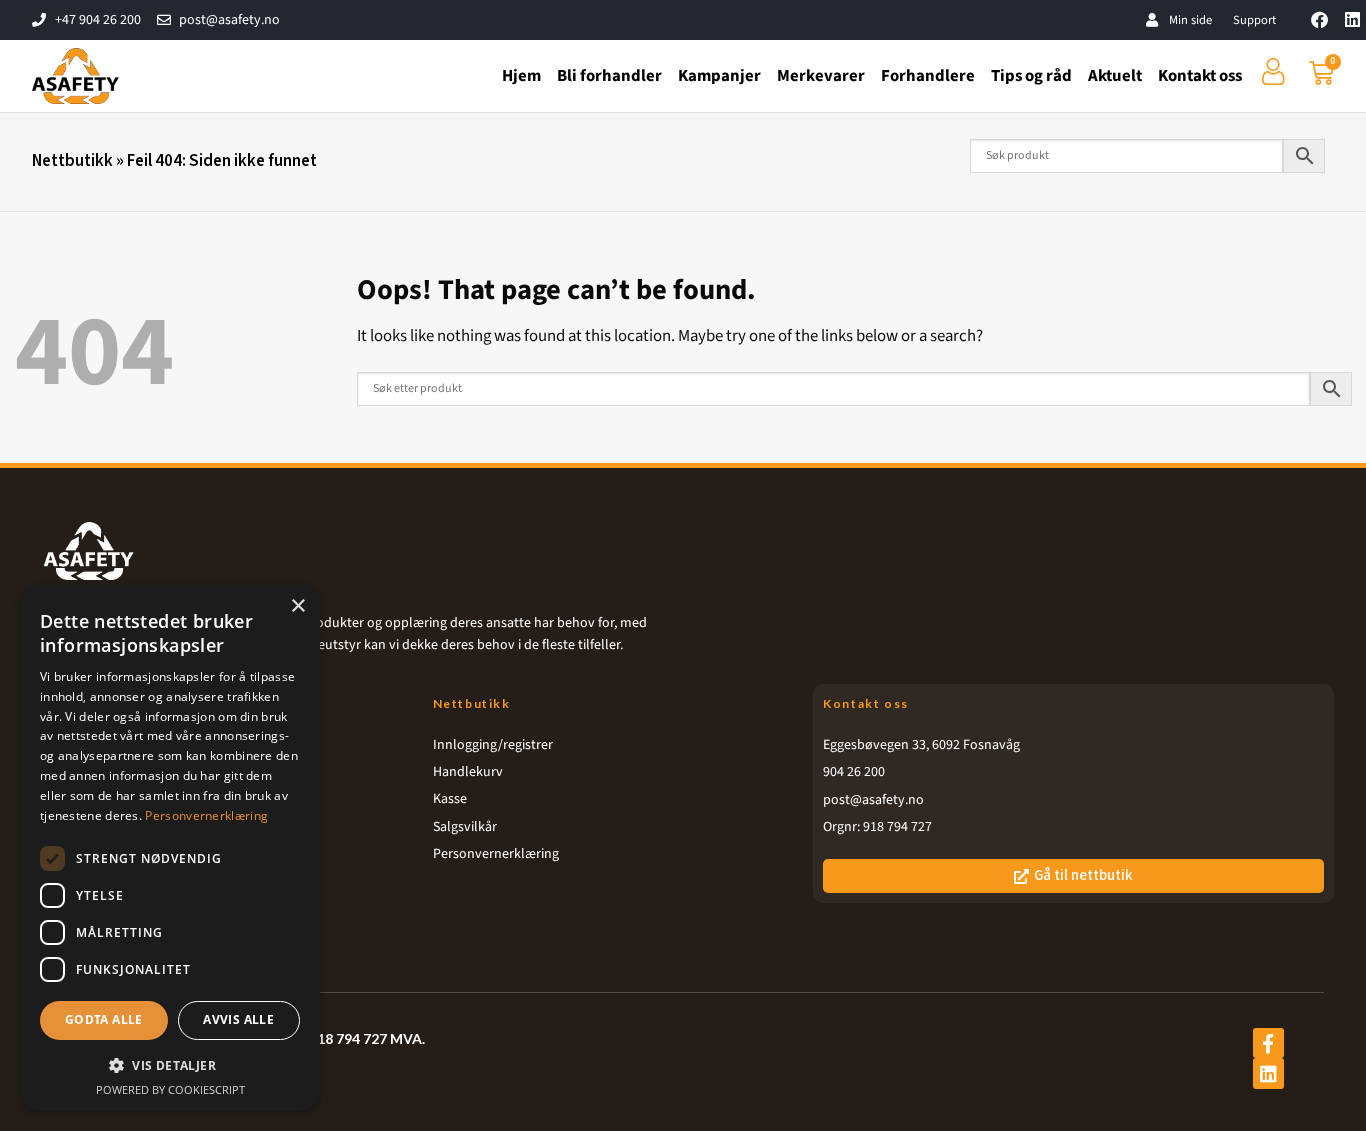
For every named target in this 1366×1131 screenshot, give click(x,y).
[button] (170, 1065)
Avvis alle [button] (238, 1019)
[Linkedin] (1352, 19)
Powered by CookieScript (170, 1089)
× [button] (297, 606)
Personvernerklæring (206, 815)
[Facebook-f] (1268, 1043)
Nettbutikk (72, 161)
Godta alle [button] (104, 1019)
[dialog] (170, 848)
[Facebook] (1319, 19)
